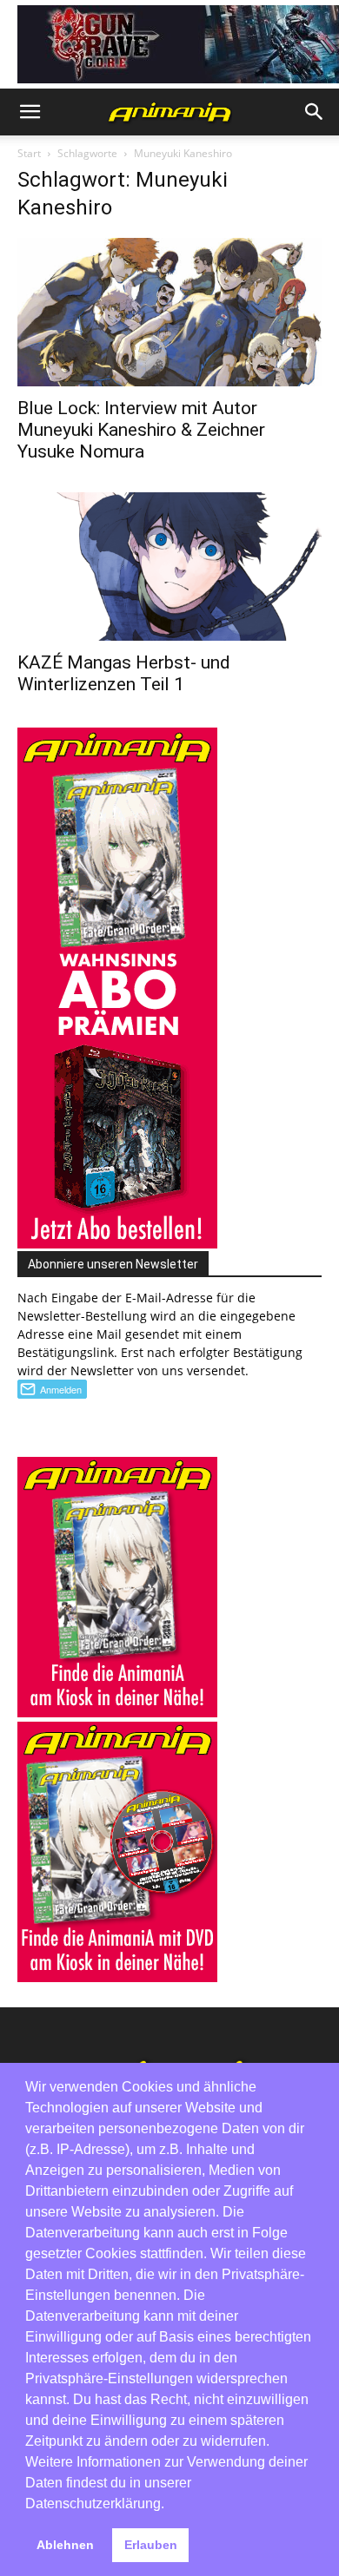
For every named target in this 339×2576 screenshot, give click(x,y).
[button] (30, 112)
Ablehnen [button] (65, 2545)
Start (29, 153)
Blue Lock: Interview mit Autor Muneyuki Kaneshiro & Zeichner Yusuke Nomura (141, 430)
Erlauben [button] (151, 2545)
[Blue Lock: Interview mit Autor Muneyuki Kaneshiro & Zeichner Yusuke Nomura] (169, 312)
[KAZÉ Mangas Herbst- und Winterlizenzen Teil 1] (169, 567)
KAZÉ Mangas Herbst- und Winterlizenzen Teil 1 (124, 673)
